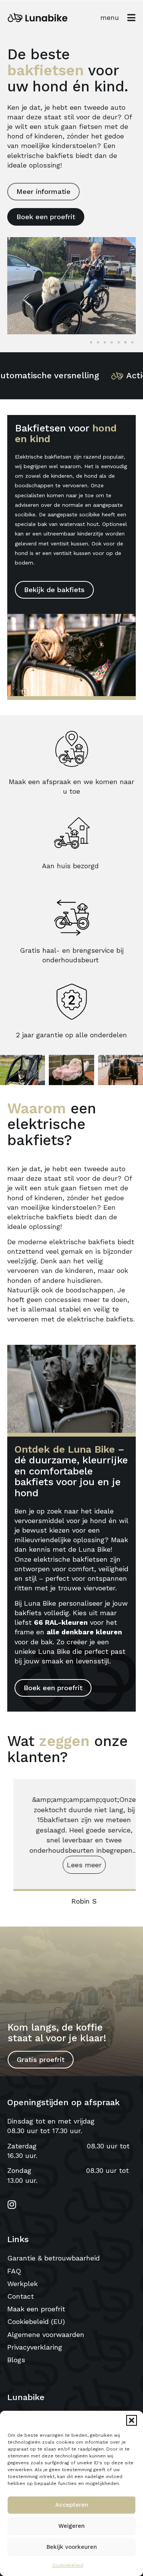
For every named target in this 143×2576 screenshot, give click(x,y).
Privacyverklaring (35, 2347)
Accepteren (72, 2505)
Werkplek (22, 2284)
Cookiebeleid (68, 2565)
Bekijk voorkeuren (72, 2547)
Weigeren (71, 2526)
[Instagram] (12, 2204)
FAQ (14, 2271)
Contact (21, 2296)
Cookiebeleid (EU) (36, 2321)
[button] (132, 2420)
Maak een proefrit (36, 2309)
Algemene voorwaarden (46, 2334)
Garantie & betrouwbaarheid (54, 2258)
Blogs (16, 2360)
